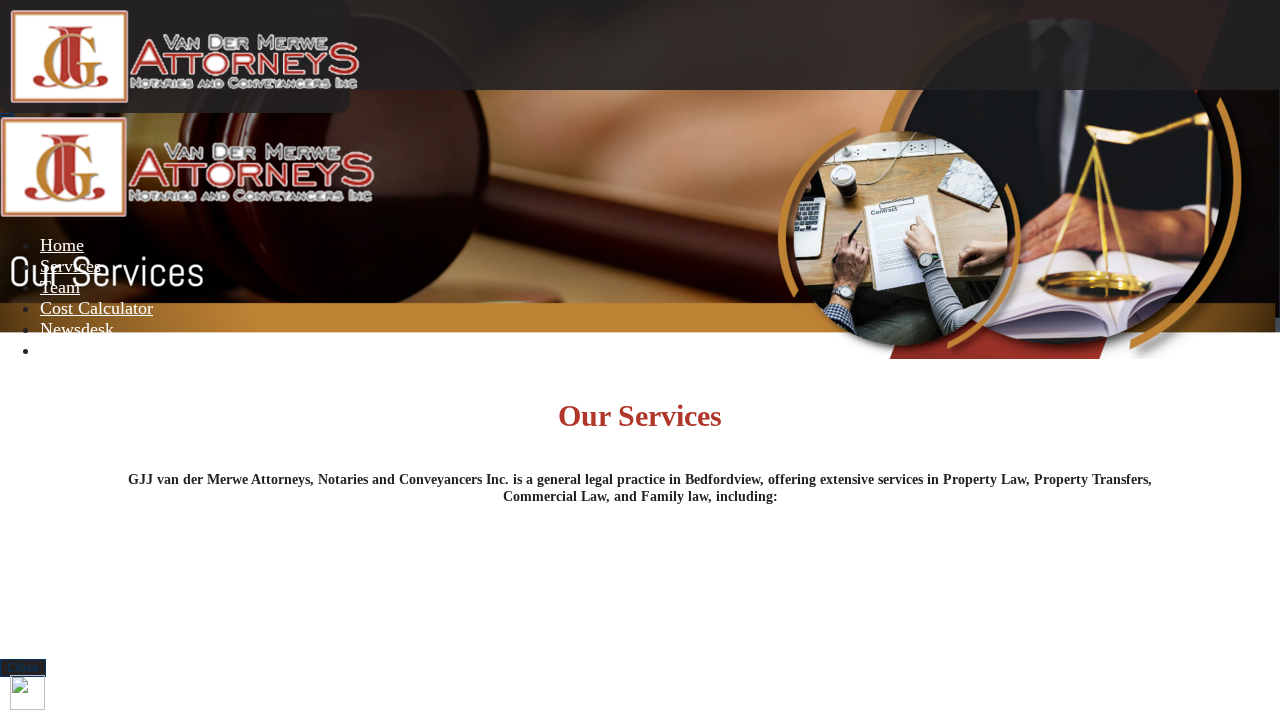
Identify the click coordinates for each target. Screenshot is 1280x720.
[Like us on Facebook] (27, 692)
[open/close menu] (7, 115)
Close (23, 668)
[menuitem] (62, 245)
